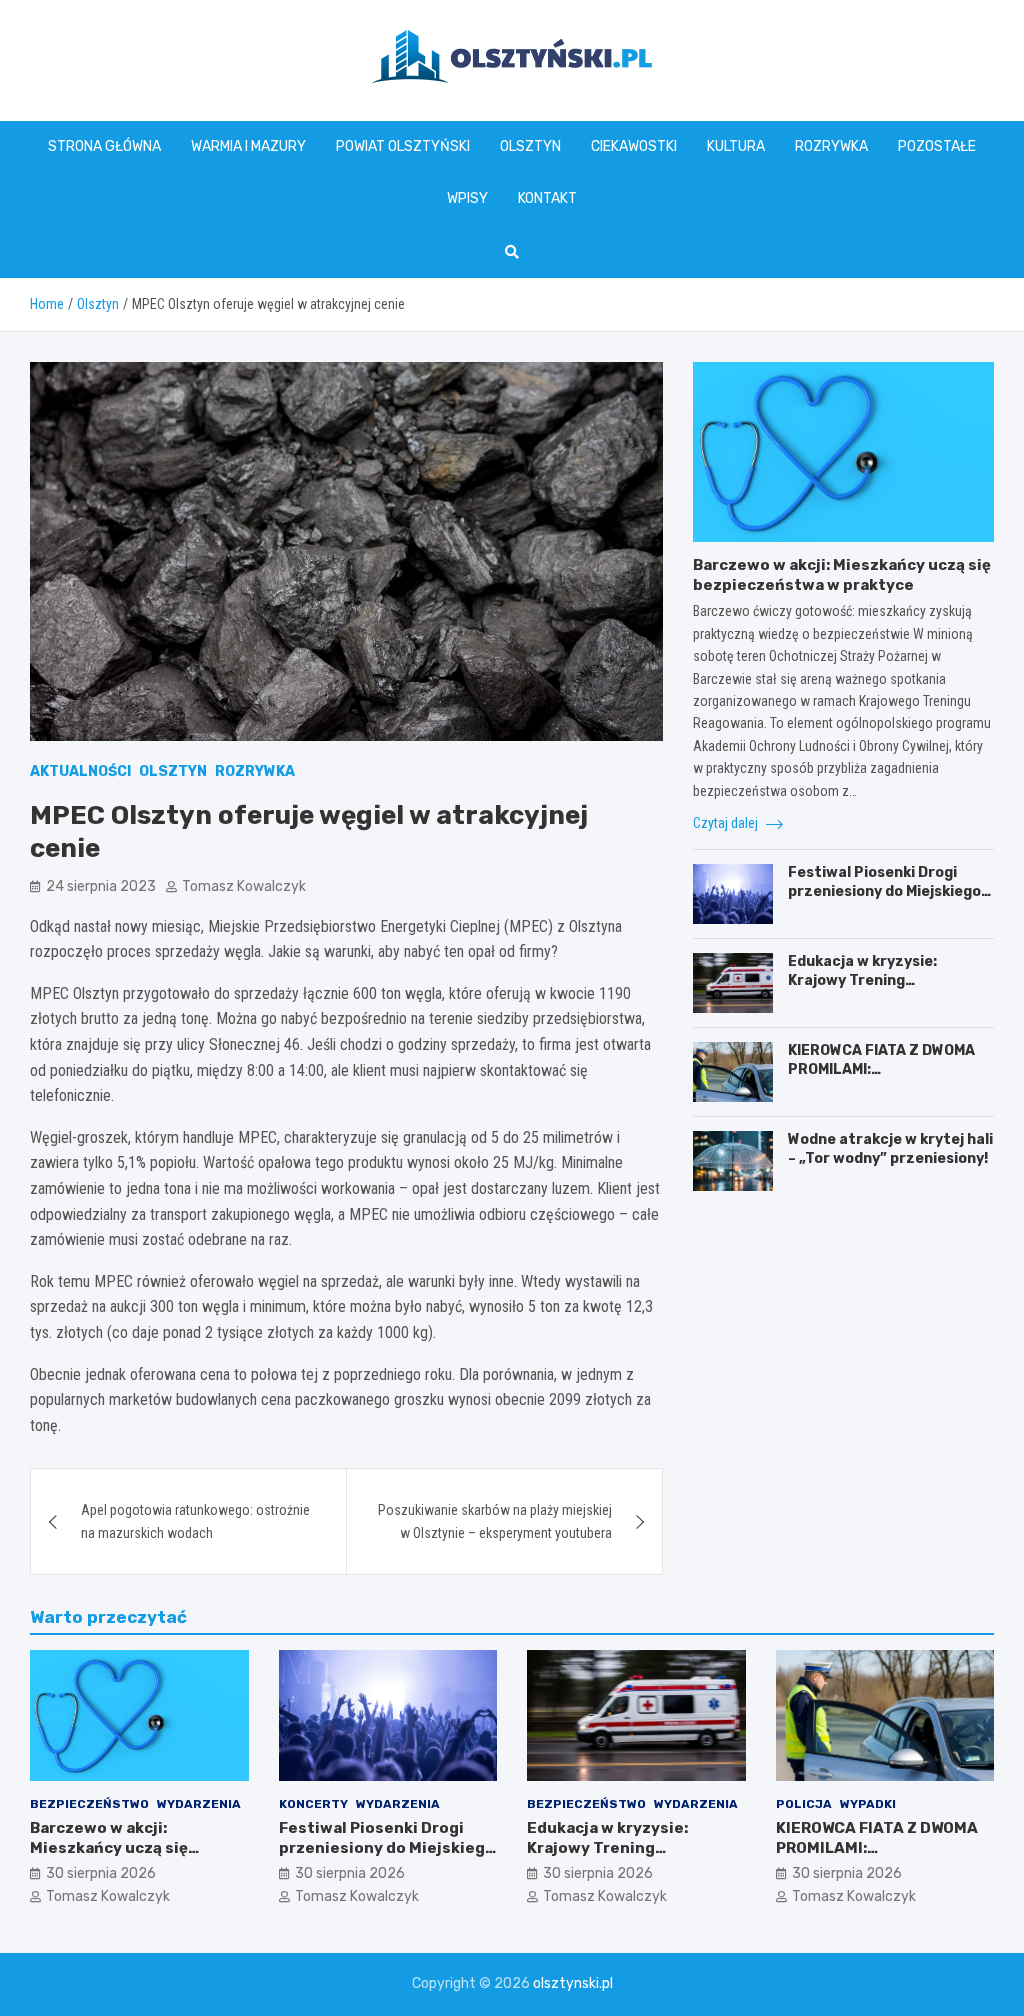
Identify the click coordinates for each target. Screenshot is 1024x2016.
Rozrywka (831, 146)
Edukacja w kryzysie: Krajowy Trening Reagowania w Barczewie (880, 979)
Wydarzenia (199, 1804)
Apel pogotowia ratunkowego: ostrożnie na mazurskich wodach (195, 1521)
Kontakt (547, 198)
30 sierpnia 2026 (101, 1873)
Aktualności (80, 771)
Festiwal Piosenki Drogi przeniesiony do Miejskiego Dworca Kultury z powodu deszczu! (884, 900)
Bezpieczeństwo (89, 1804)
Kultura (736, 146)
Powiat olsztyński (403, 146)
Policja (804, 1804)
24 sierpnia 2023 (101, 886)
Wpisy (467, 198)
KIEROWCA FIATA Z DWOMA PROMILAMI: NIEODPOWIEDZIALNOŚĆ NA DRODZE (884, 1078)
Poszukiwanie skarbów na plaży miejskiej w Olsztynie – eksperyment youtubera (495, 1521)
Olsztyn (530, 146)
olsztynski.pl (573, 1983)
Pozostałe (937, 146)
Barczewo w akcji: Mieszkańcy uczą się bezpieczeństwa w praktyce (842, 575)
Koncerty (313, 1804)
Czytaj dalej (727, 823)
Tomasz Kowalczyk (244, 886)
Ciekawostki (634, 146)
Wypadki (868, 1804)
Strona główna (104, 146)
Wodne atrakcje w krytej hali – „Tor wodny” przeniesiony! (890, 1148)
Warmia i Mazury (248, 146)
